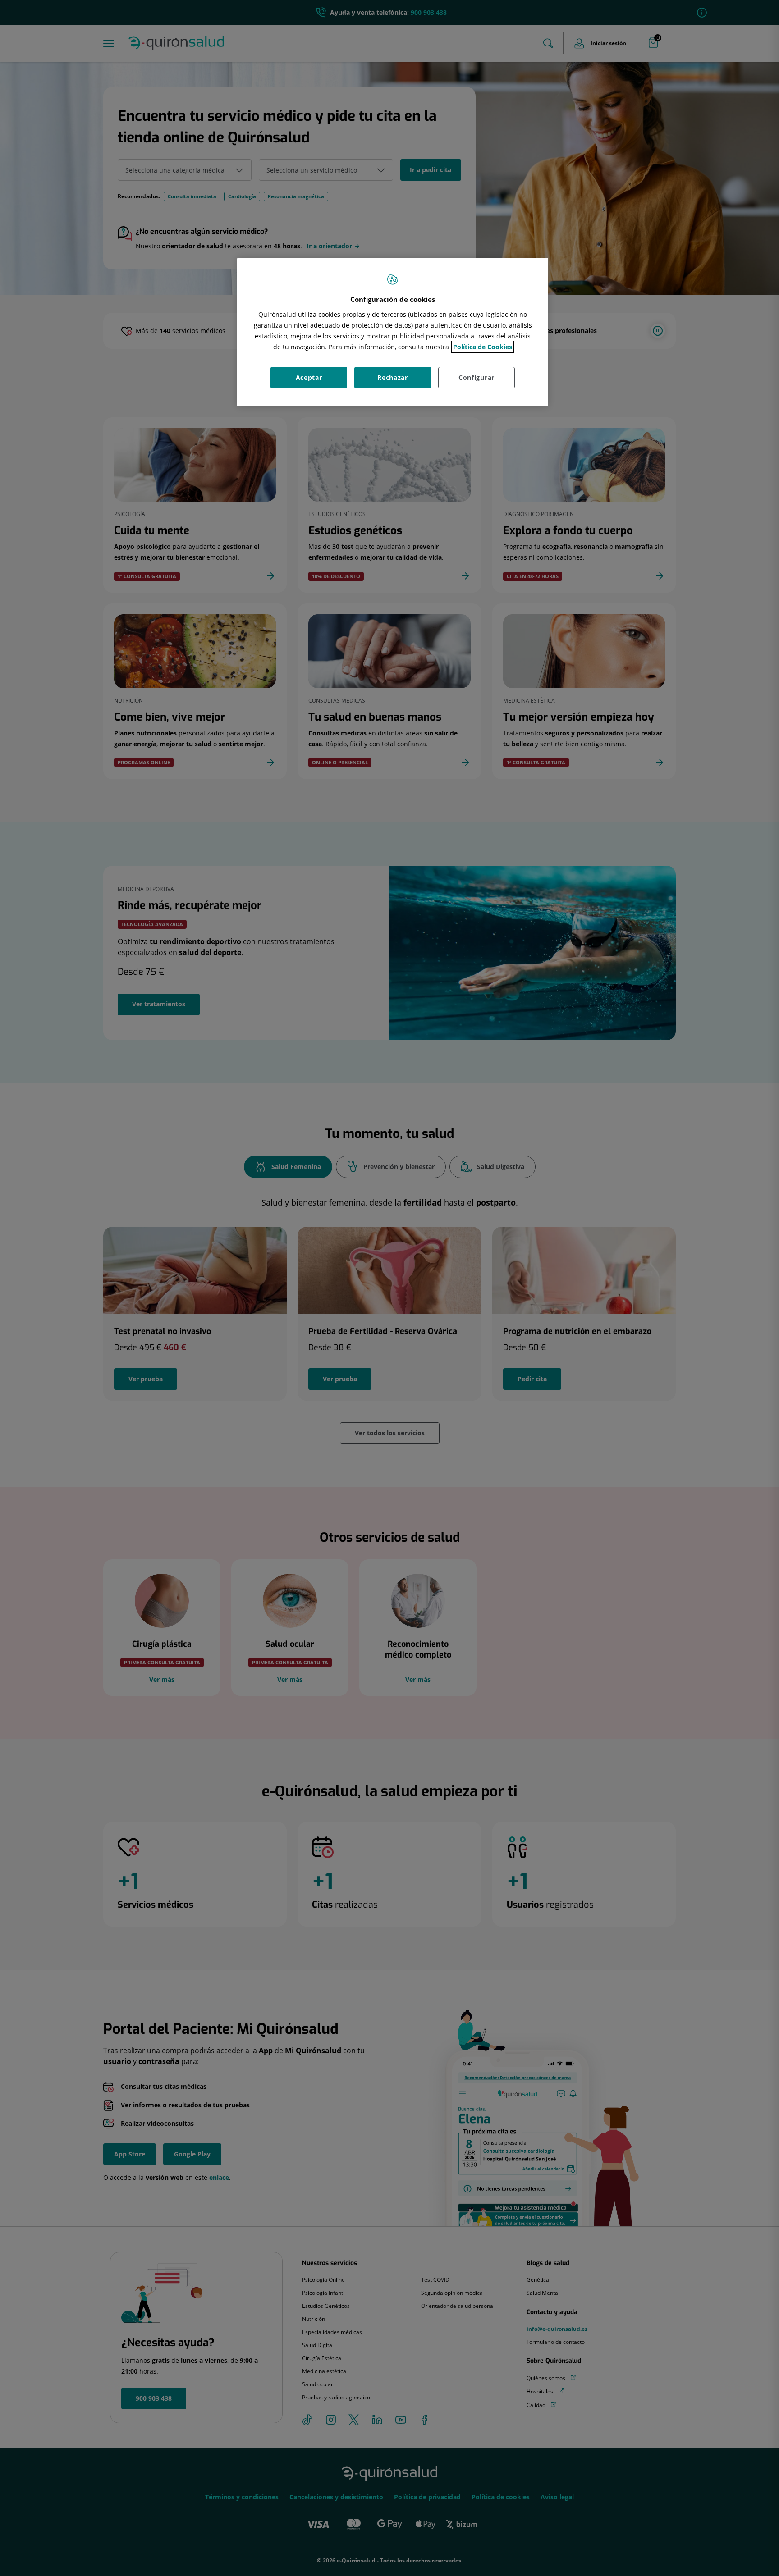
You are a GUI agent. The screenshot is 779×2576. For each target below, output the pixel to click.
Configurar (477, 377)
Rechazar (393, 377)
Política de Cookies (483, 347)
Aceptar (309, 377)
